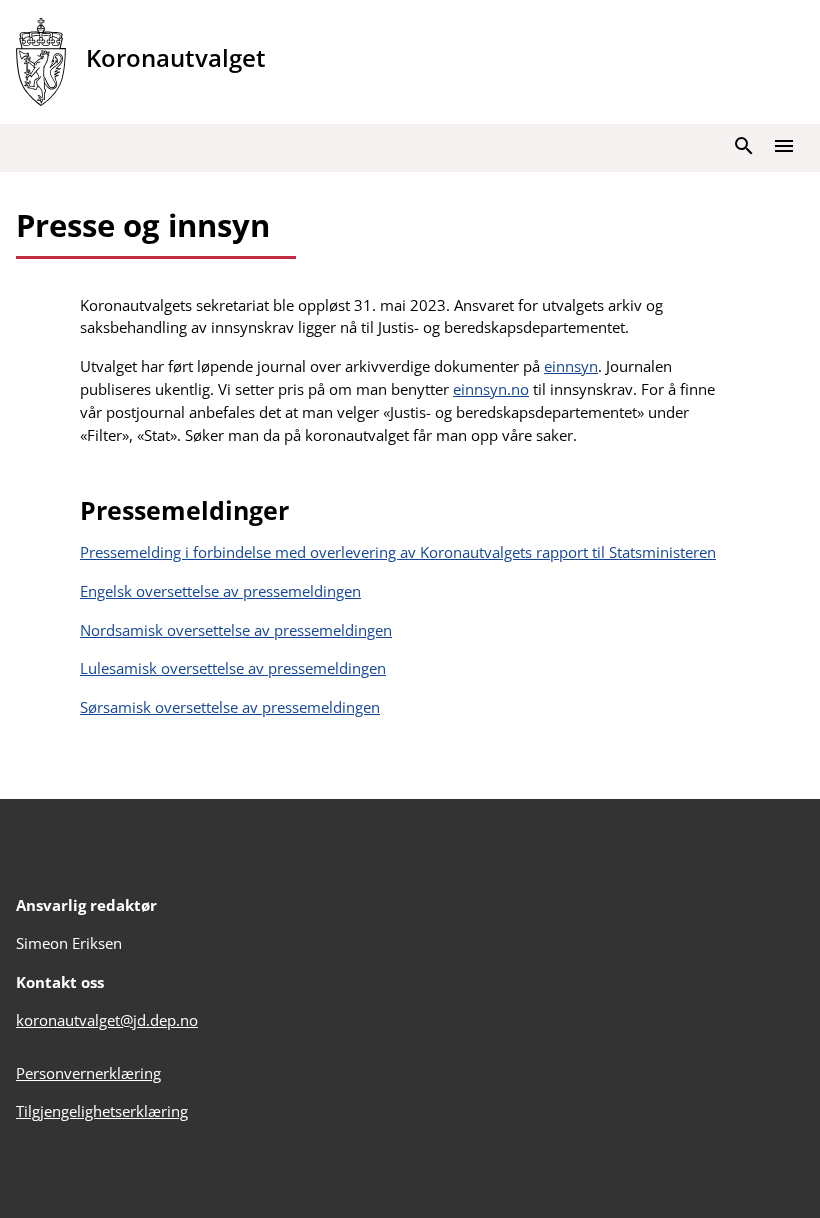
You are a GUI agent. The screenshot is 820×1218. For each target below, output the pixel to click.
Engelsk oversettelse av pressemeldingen (220, 591)
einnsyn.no (491, 389)
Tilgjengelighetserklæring (102, 1111)
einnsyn (571, 366)
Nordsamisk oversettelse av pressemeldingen (236, 630)
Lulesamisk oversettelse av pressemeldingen (233, 668)
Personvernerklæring (88, 1073)
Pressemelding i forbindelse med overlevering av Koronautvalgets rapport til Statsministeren (398, 552)
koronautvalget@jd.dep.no (107, 1020)
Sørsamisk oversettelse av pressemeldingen (230, 707)
